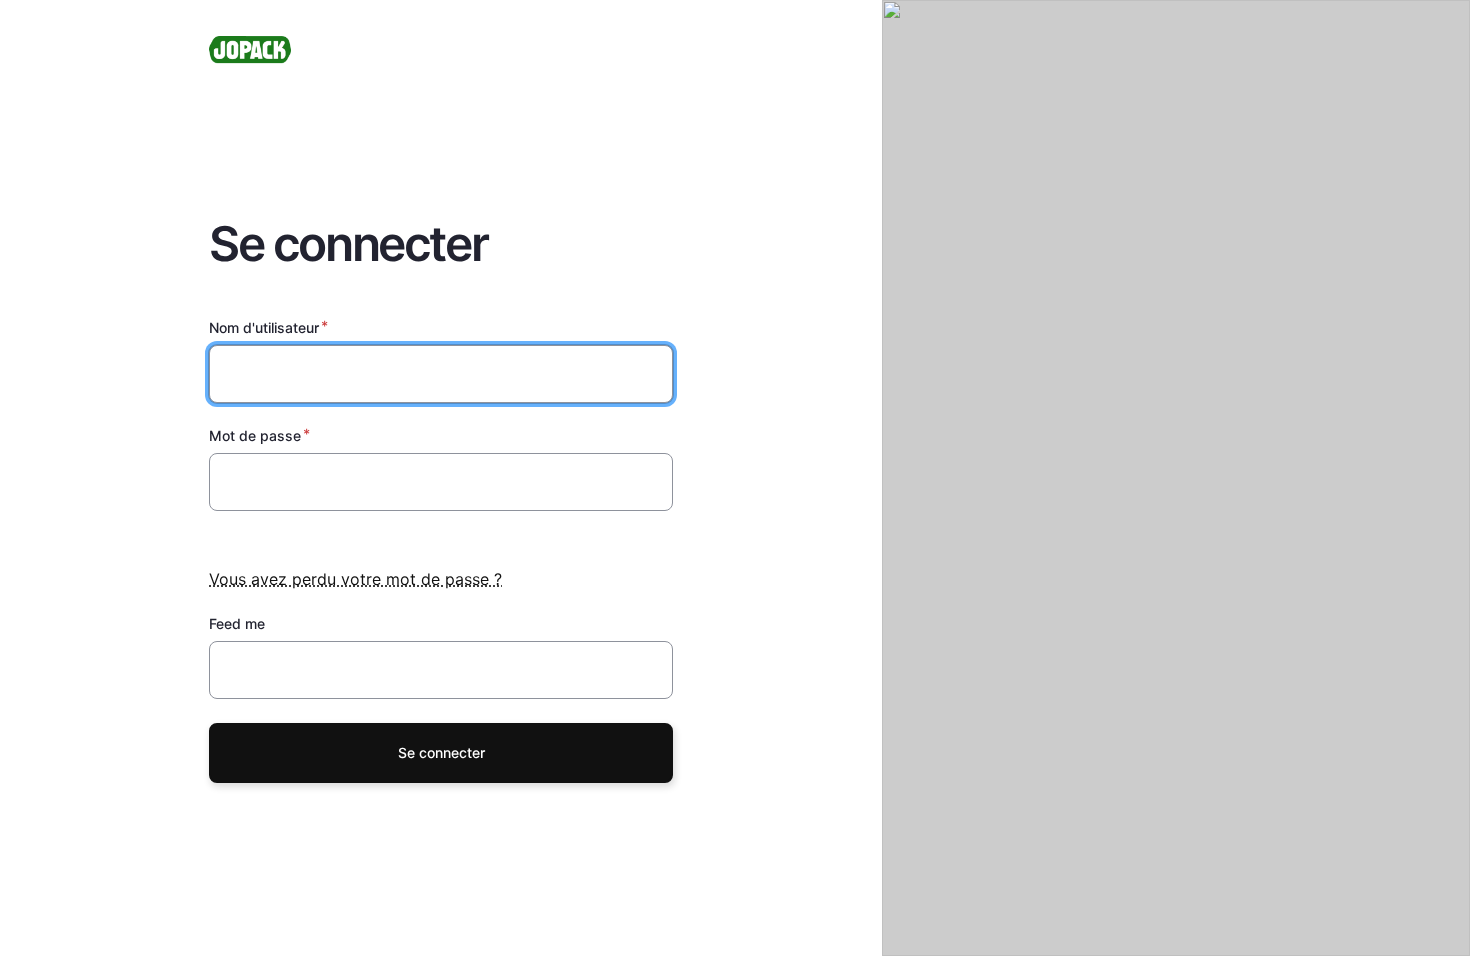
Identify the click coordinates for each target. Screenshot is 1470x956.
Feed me (237, 623)
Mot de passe (255, 435)
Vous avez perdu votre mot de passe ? (355, 579)
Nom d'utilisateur (264, 327)
